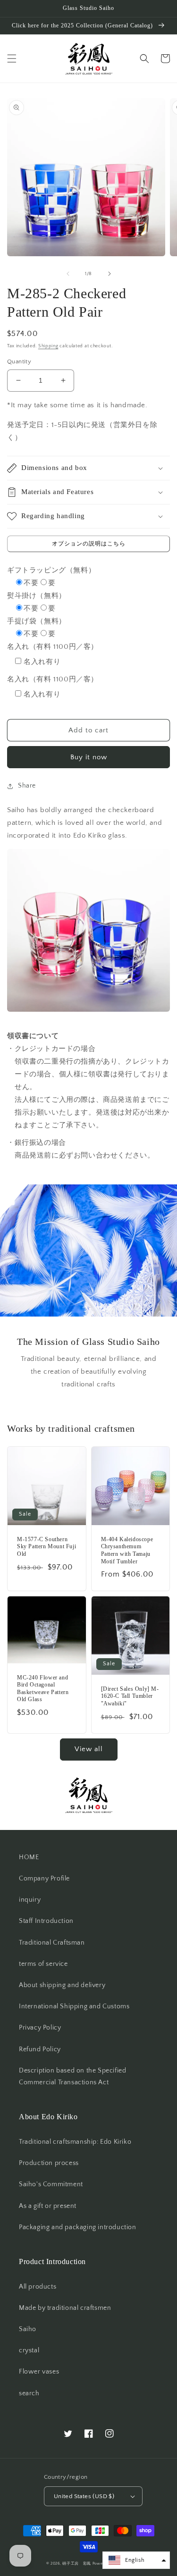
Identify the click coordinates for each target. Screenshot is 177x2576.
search (29, 2393)
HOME (29, 1857)
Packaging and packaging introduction (78, 2227)
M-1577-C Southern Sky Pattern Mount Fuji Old (46, 1547)
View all (89, 1749)
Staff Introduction (46, 1921)
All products (38, 2287)
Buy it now (89, 757)
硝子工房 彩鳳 (77, 2563)
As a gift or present (48, 2206)
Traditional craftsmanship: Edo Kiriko (75, 2142)
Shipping (48, 346)
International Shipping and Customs (74, 2006)
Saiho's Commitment (51, 2184)
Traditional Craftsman (52, 1943)
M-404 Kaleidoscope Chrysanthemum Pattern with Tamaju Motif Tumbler (127, 1550)
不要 (31, 583)
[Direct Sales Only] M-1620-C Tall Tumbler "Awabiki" (130, 1696)
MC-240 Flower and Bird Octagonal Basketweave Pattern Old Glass (43, 1689)
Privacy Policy (40, 2028)
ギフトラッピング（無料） (51, 570)
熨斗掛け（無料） (37, 596)
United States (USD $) (84, 2496)
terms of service (43, 1964)
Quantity (19, 361)
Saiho (28, 2329)
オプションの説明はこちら (89, 544)
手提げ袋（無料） (37, 621)
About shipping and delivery (62, 1985)
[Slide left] (68, 274)
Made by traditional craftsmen (65, 2308)
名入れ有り (42, 662)
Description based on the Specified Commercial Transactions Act (72, 2077)
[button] (12, 59)
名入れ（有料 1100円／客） (53, 647)
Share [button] (27, 786)
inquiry (30, 1900)
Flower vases (39, 2372)
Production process (49, 2163)
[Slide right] (110, 274)
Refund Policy (40, 2049)
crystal (29, 2350)
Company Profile (44, 1879)
